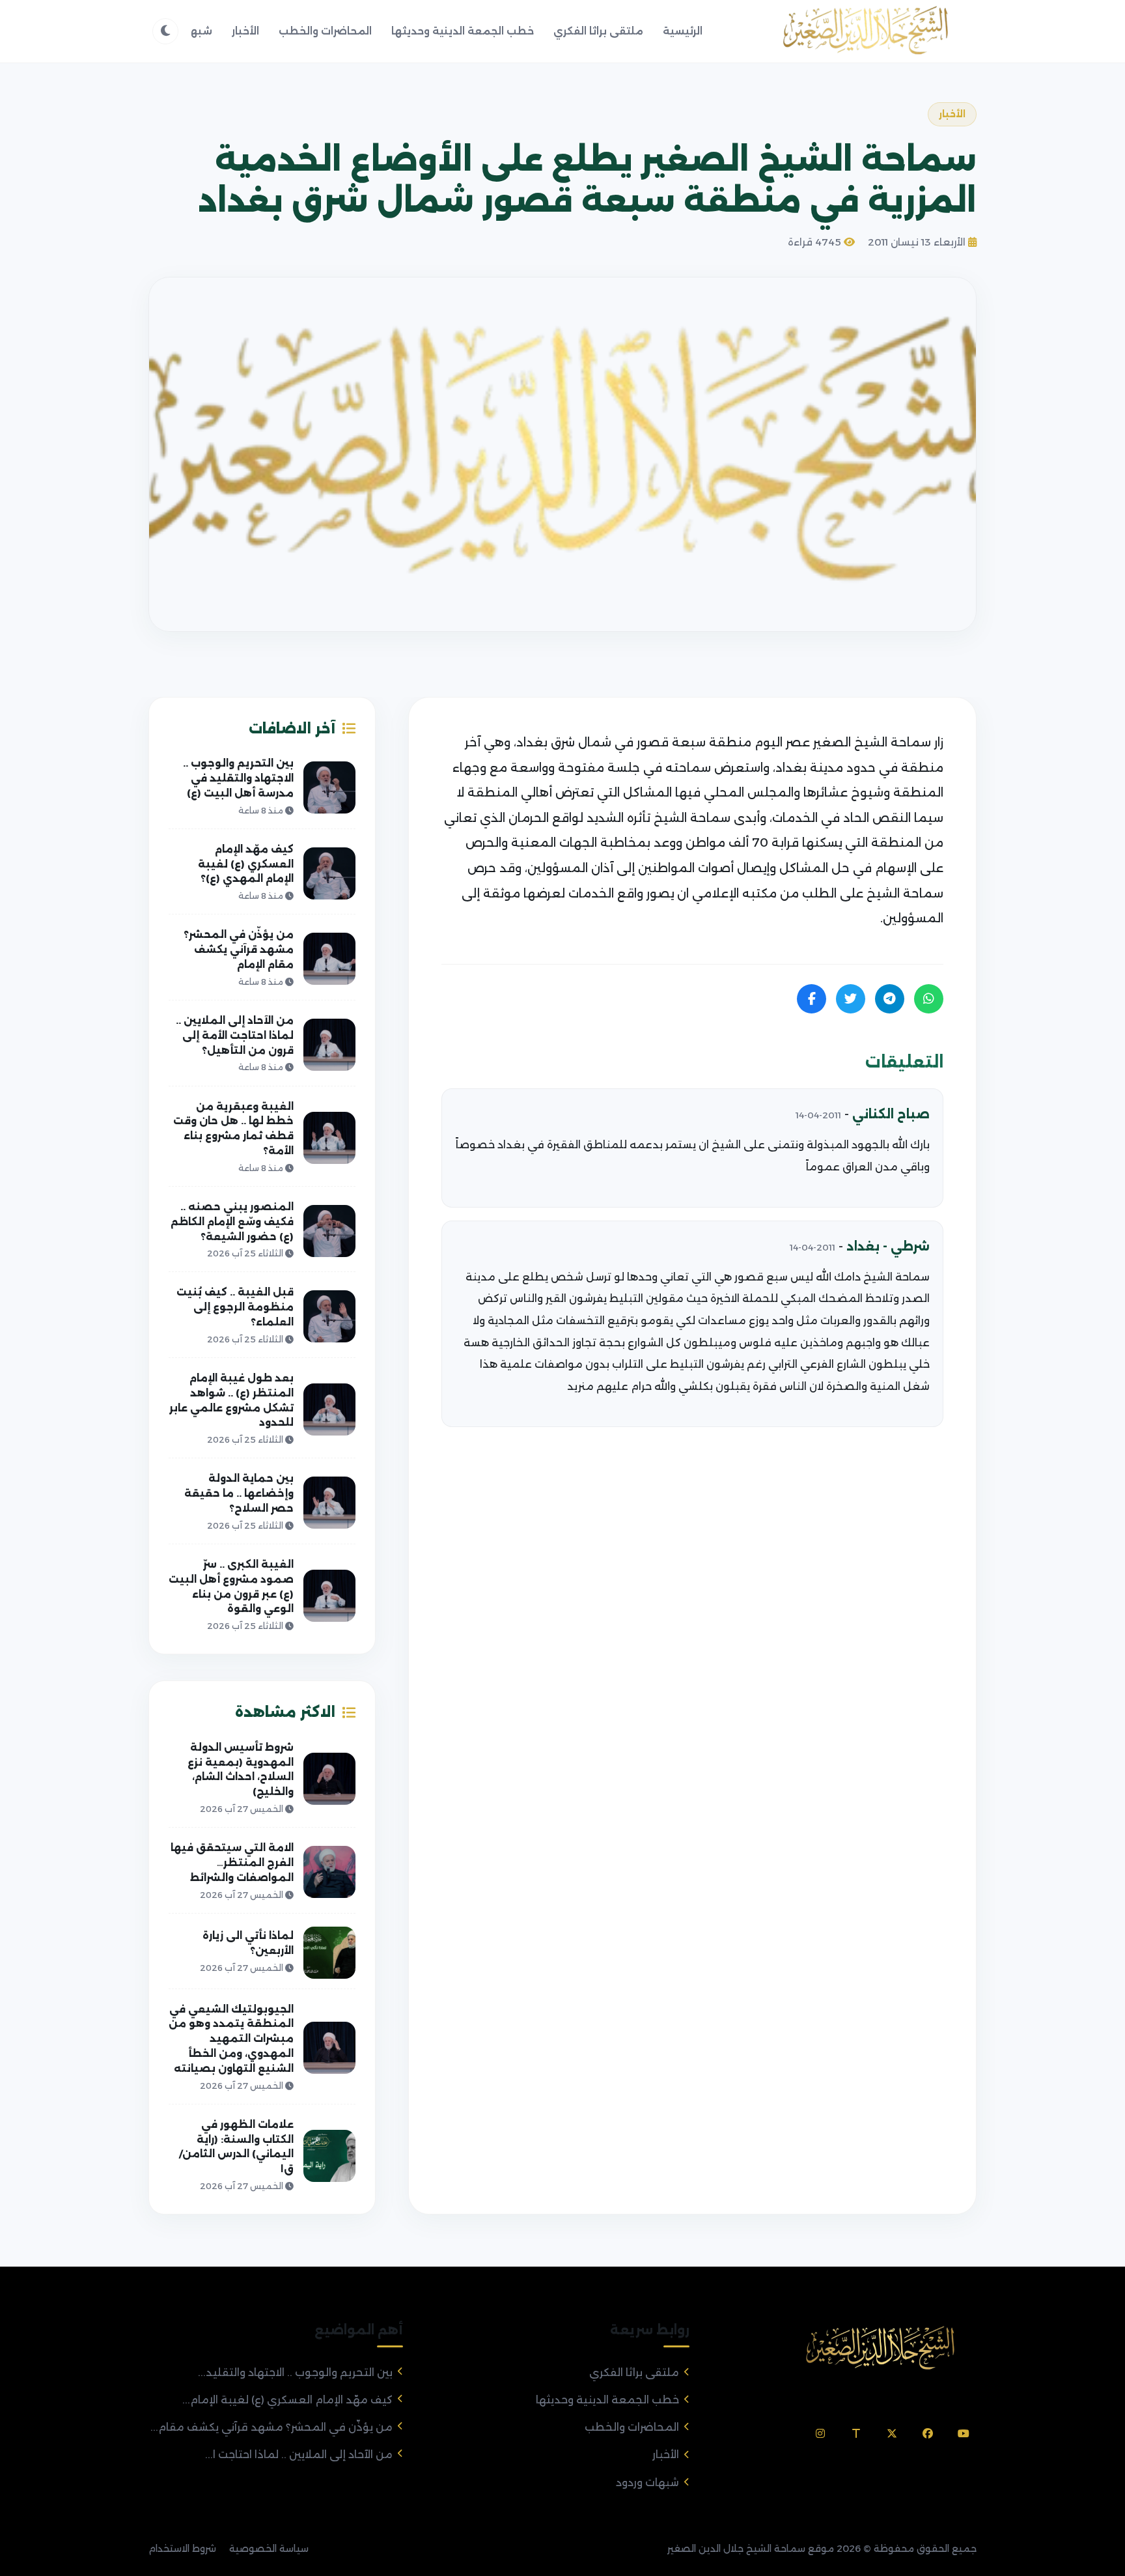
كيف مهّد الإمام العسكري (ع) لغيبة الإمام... (287, 2400)
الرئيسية (683, 31)
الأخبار (245, 31)
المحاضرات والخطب (325, 31)
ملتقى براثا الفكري (598, 31)
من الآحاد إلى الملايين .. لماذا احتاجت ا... (299, 2455)
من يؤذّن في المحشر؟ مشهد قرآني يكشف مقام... (271, 2427)
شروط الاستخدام (182, 2549)
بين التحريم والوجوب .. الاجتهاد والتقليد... (295, 2372)
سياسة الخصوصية (269, 2549)
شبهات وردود (647, 2483)
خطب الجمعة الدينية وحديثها (463, 31)
